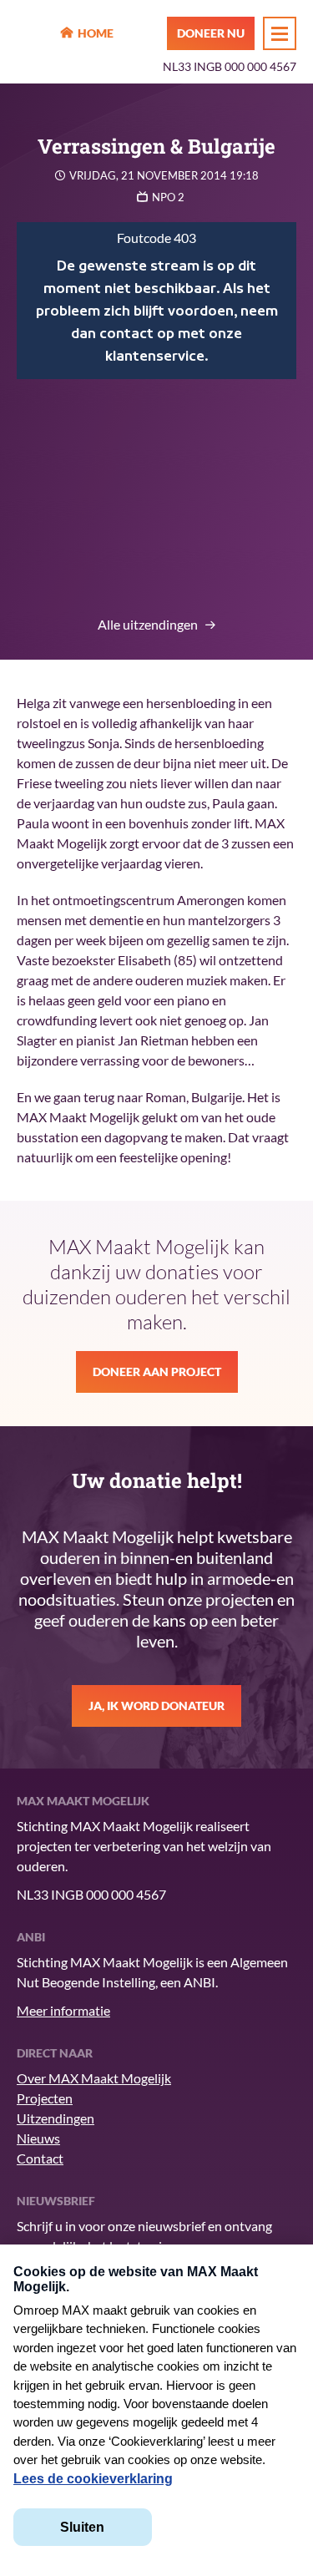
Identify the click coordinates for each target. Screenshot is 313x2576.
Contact (40, 2158)
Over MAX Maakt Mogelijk (94, 2078)
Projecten (45, 2098)
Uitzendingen (56, 2118)
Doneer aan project (157, 1372)
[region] (156, 301)
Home (96, 33)
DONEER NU (211, 33)
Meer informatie (63, 2010)
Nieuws (38, 2138)
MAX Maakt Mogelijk (34, 34)
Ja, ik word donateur (156, 1706)
